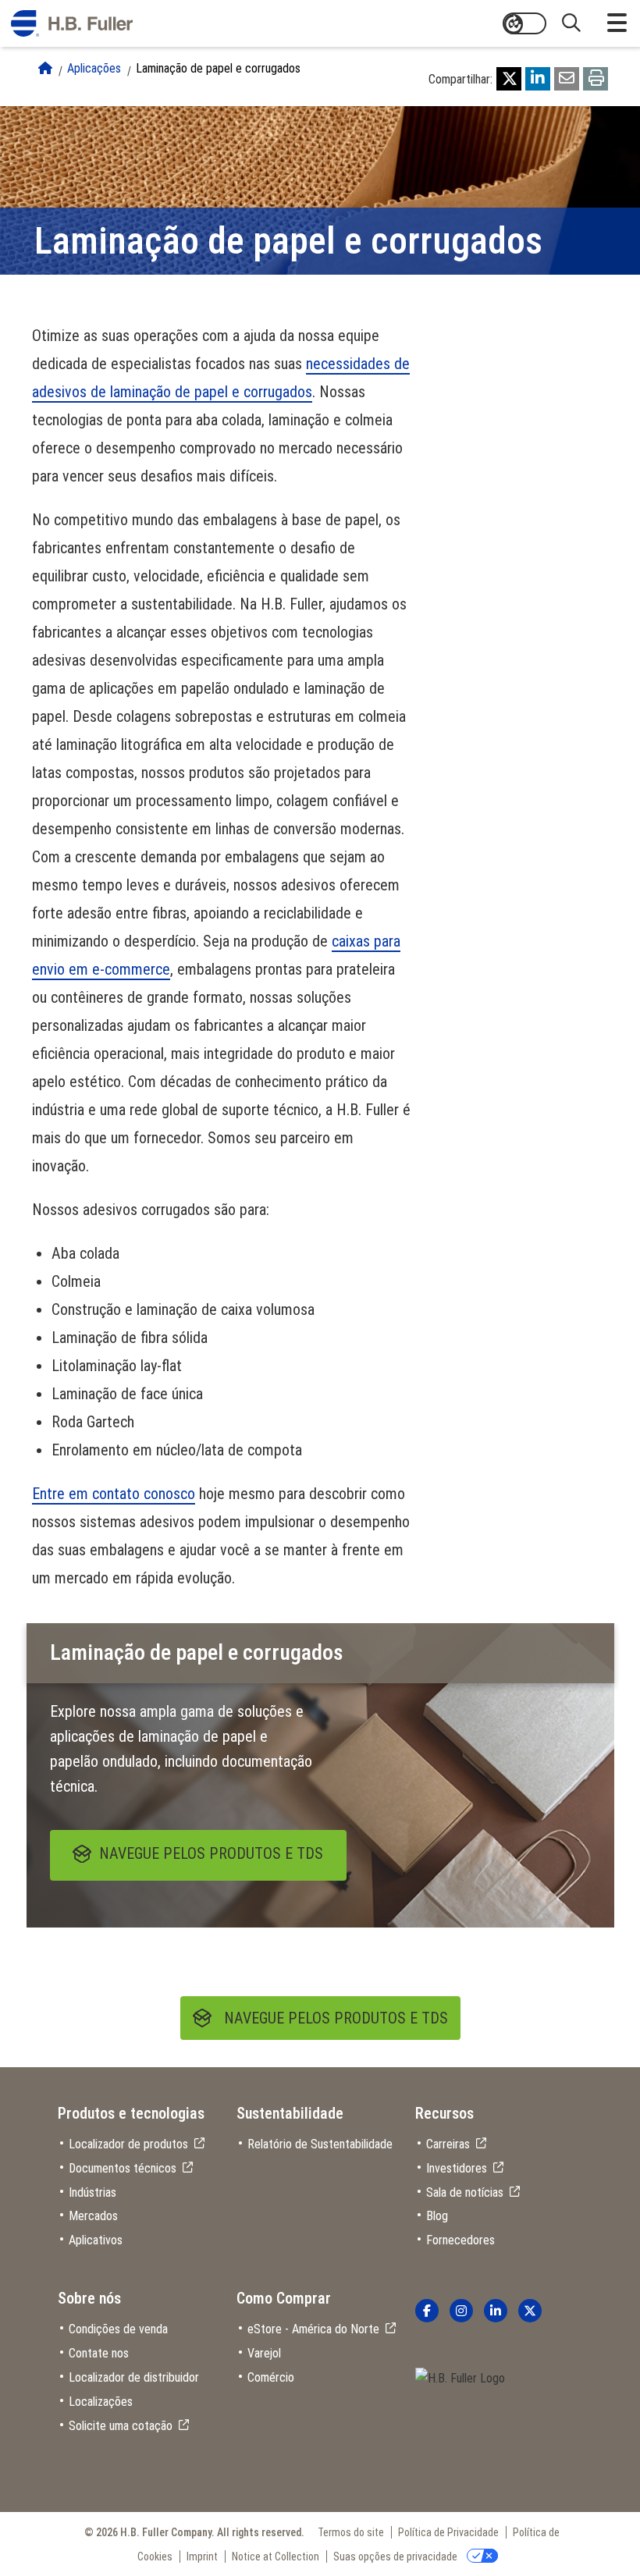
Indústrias (92, 2192)
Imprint (202, 2556)
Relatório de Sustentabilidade (320, 2144)
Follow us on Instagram (461, 2311)
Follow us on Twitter (530, 2311)
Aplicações (94, 68)
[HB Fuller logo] (72, 23)
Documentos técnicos (123, 2168)
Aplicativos (96, 2240)
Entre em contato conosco (114, 1494)
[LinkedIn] (538, 79)
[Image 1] (460, 2379)
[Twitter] (509, 79)
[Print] (596, 79)
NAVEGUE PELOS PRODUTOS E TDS (336, 2018)
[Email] (567, 79)
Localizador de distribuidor (134, 2377)
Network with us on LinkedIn (496, 2311)
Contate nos (99, 2353)
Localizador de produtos (128, 2144)
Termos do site (351, 2532)
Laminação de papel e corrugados (218, 68)
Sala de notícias (465, 2192)
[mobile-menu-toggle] (617, 23)
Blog (437, 2216)
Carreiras (448, 2144)
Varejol (264, 2353)
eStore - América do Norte (313, 2329)
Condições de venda (118, 2329)
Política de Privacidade (448, 2532)
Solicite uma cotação (121, 2426)
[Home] (45, 68)
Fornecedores (460, 2240)
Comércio (271, 2377)
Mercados (93, 2216)
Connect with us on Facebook (427, 2311)
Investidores (457, 2168)
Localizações (101, 2402)
